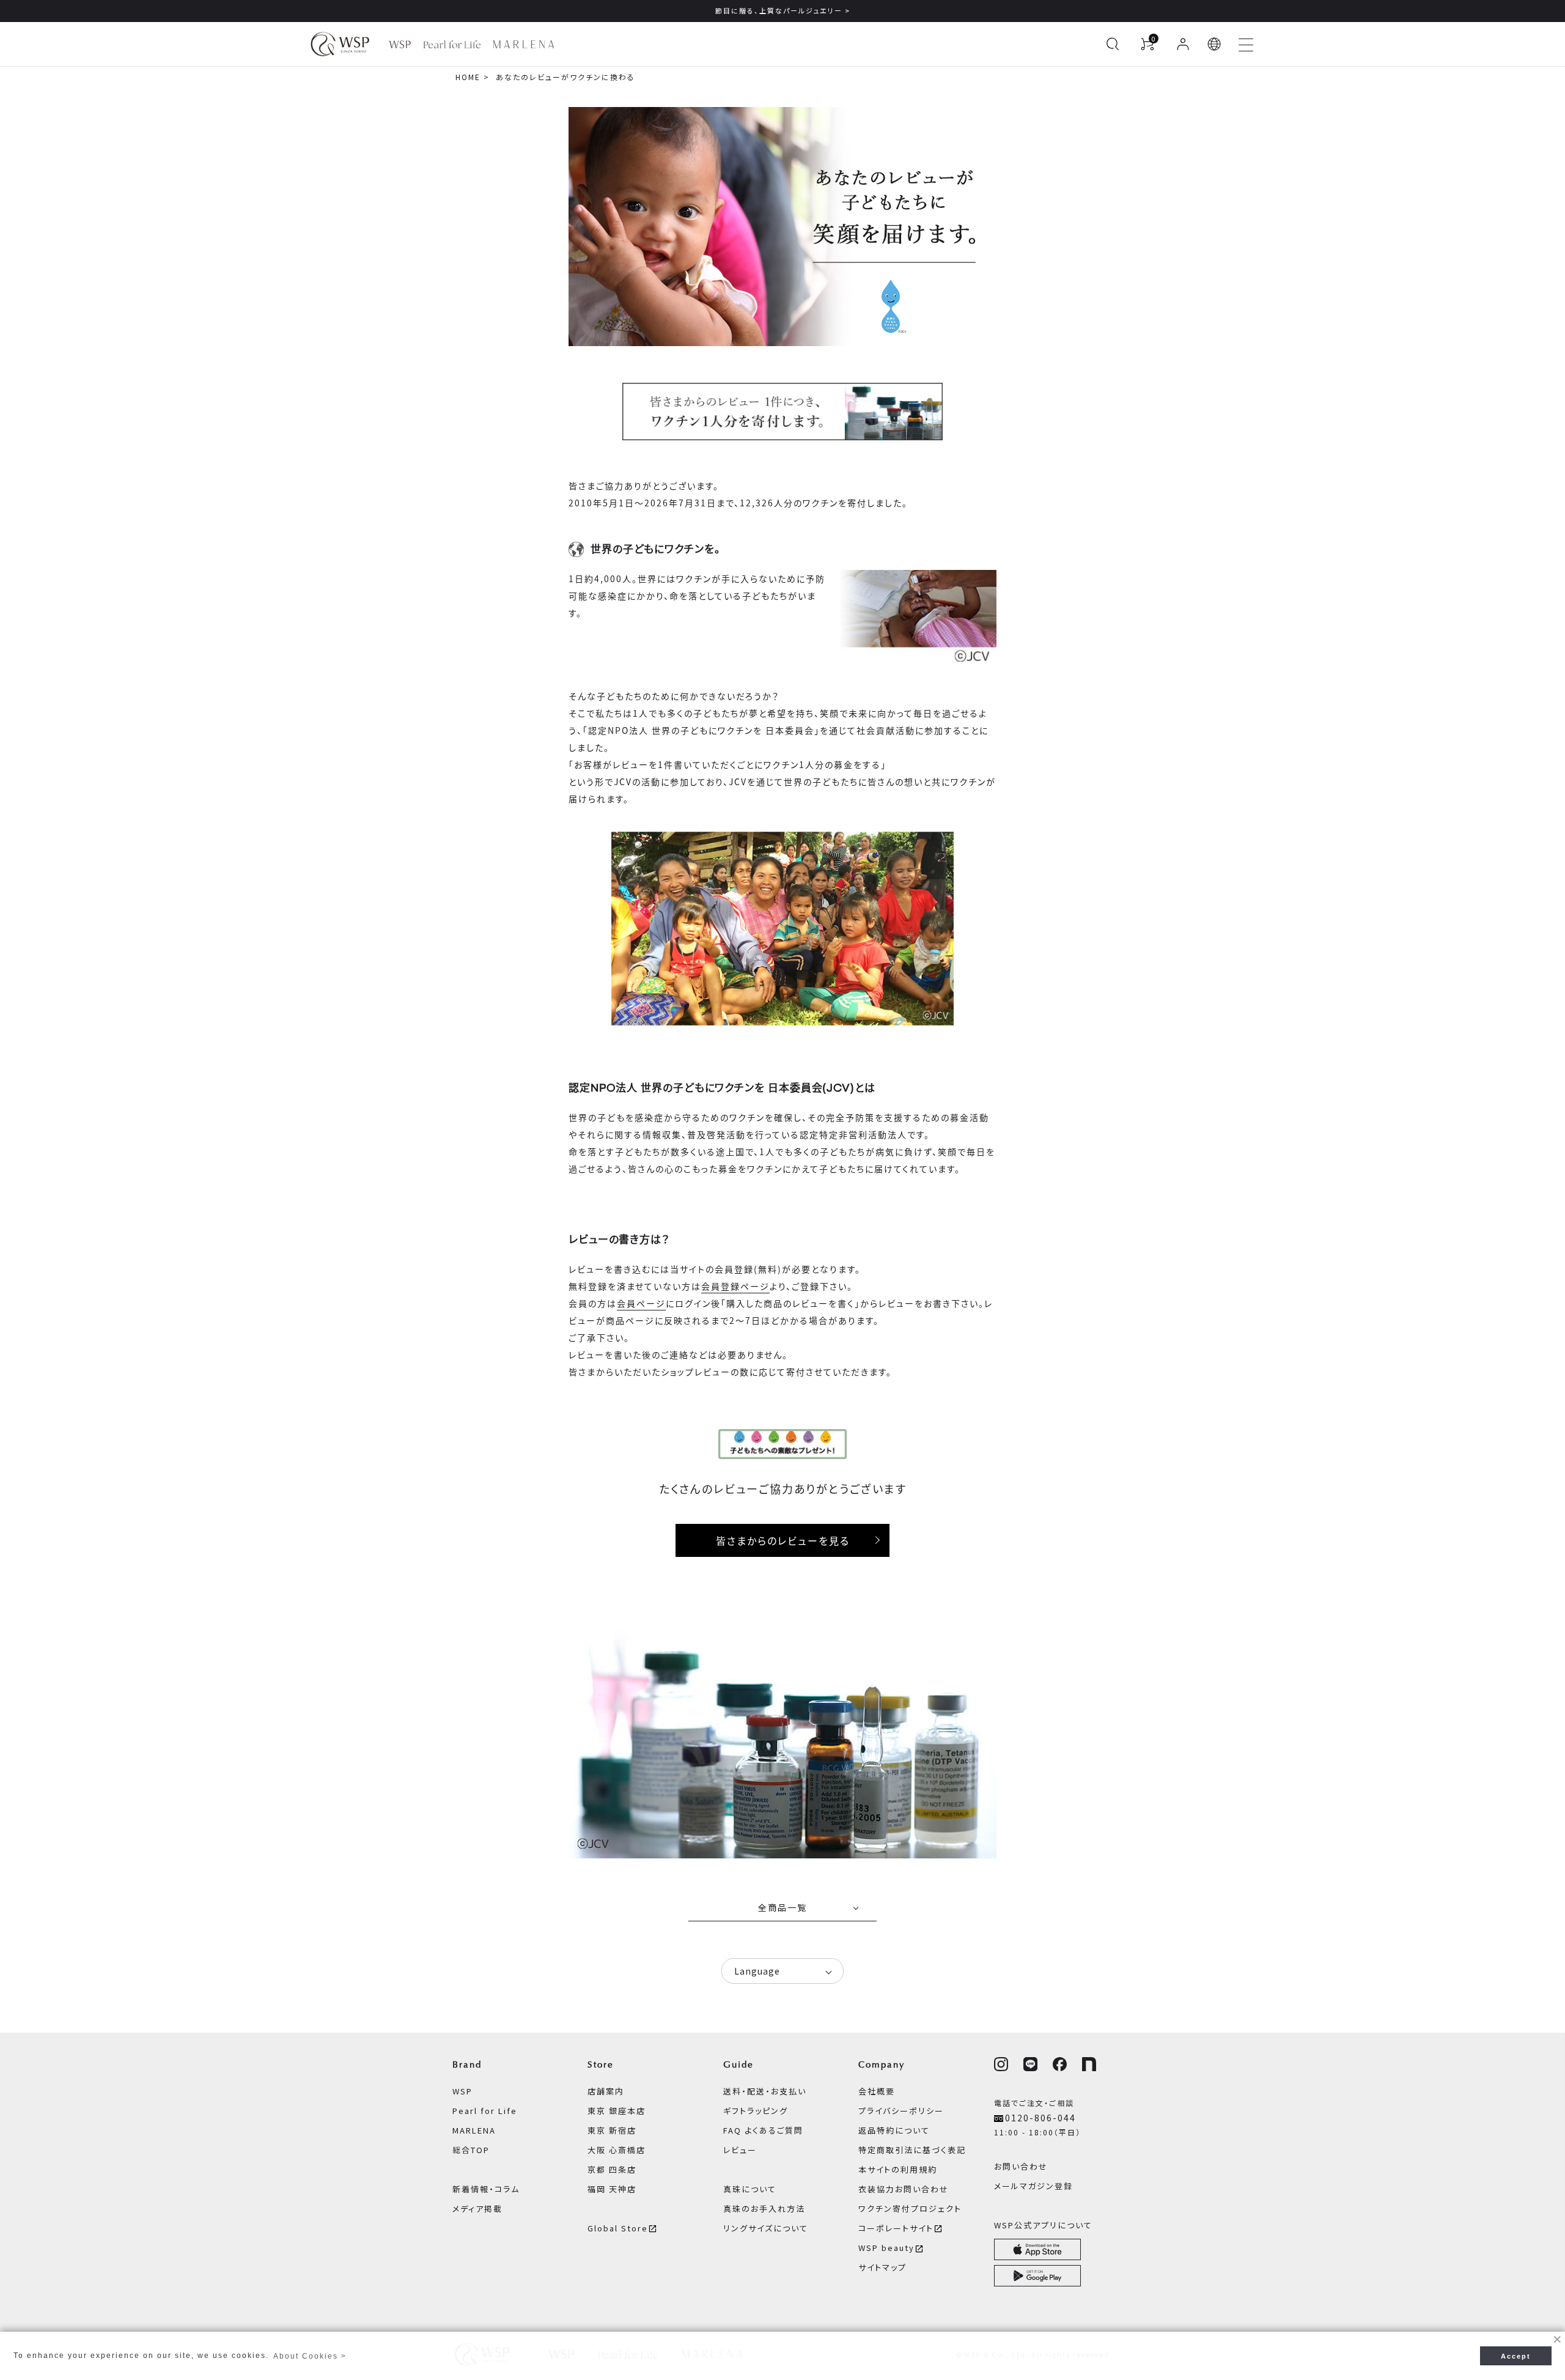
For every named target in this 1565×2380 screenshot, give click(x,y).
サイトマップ (882, 2267)
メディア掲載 (477, 2208)
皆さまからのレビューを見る (783, 1540)
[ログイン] (1183, 44)
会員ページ (641, 1303)
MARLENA (474, 2130)
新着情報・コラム (486, 2189)
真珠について (750, 2189)
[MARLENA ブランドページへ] (524, 44)
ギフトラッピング (756, 2111)
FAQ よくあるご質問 (763, 2130)
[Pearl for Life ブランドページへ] (452, 44)
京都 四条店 (612, 2169)
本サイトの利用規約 (898, 2169)
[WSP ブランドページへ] (400, 44)
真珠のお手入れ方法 (764, 2208)
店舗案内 (606, 2091)
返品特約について (894, 2130)
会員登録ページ (735, 1286)
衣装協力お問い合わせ (904, 2189)
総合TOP (471, 2150)
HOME (468, 77)
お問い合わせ (1021, 2166)
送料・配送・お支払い (765, 2091)
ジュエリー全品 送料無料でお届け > (782, 10)
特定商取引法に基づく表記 (912, 2150)
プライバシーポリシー (901, 2111)
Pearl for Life (485, 2111)
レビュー (740, 2150)
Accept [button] (1516, 2356)
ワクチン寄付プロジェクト (910, 2208)
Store (601, 2064)
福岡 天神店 (612, 2189)
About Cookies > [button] (310, 2356)
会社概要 (877, 2091)
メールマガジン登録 (1033, 2186)
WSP (462, 2091)
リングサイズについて (766, 2228)
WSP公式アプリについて (1043, 2225)
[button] (1215, 44)
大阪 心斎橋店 (617, 2150)
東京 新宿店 (612, 2130)
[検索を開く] (1113, 44)
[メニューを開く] (1246, 44)
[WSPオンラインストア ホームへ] (340, 44)
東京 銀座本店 (617, 2111)
